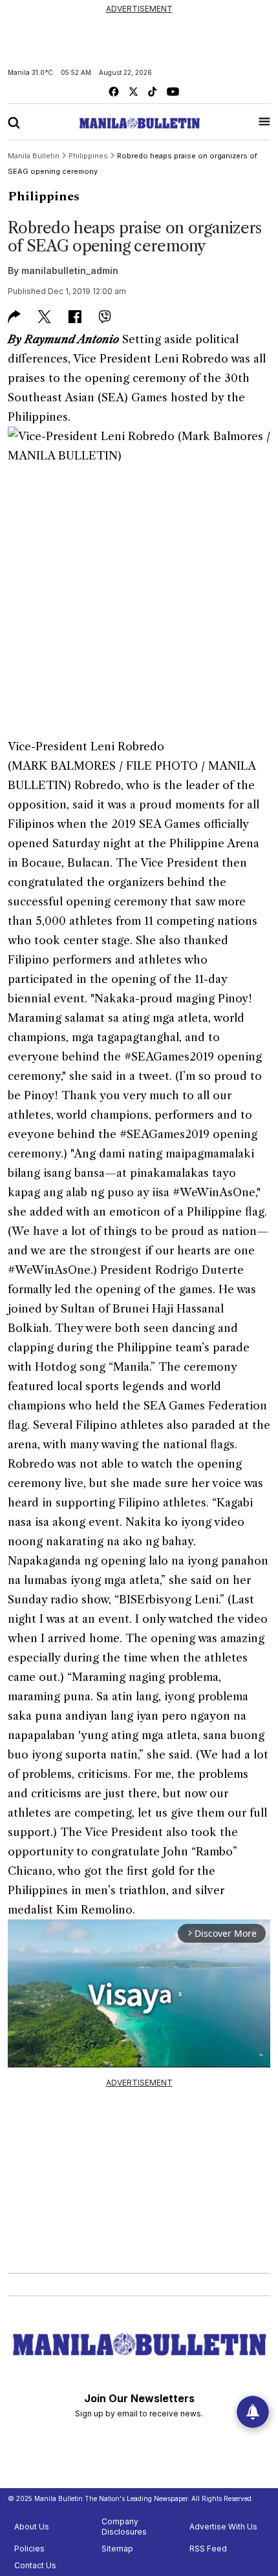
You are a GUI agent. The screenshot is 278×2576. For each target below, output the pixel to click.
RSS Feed (208, 2549)
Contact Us (35, 2565)
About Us (32, 2527)
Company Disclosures (124, 2527)
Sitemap (117, 2549)
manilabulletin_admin (70, 270)
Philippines (44, 196)
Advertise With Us (223, 2527)
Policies (29, 2549)
